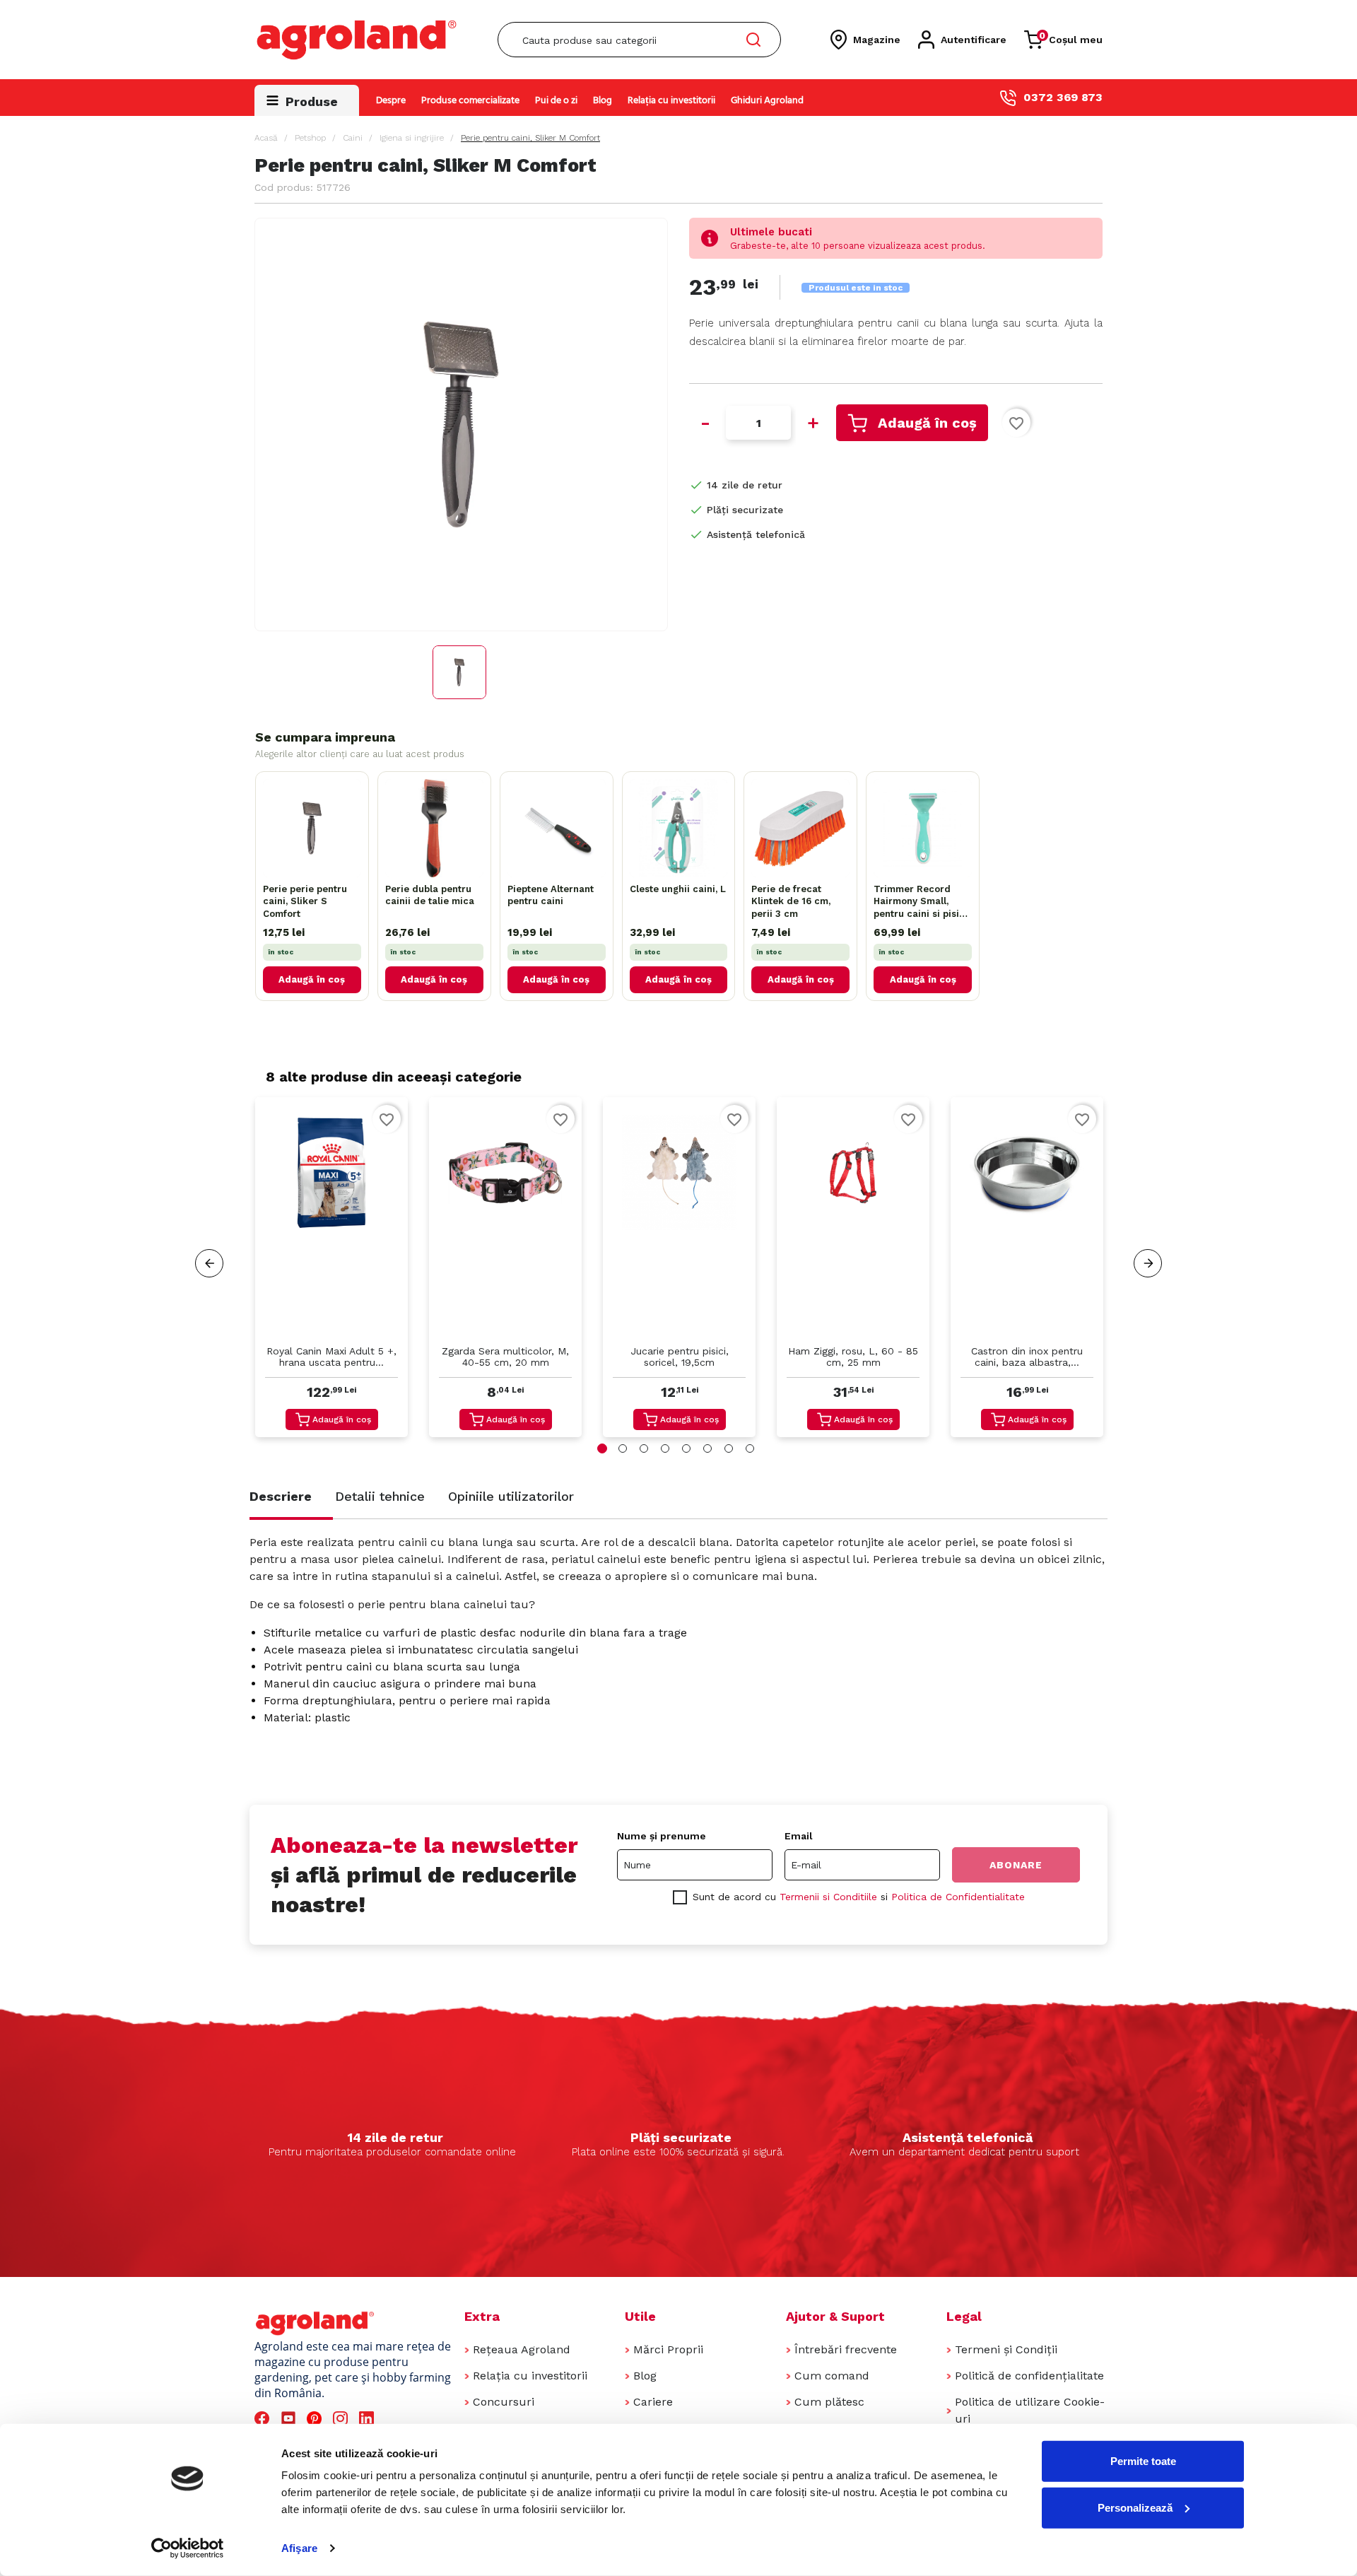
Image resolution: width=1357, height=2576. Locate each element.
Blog (603, 101)
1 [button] (602, 1448)
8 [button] (750, 1448)
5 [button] (686, 1448)
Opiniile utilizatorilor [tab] (511, 1496)
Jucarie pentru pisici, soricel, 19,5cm (680, 1357)
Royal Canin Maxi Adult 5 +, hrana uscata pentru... (331, 1357)
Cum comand (832, 2376)
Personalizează (1135, 2507)
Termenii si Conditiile (828, 1897)
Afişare (299, 2548)
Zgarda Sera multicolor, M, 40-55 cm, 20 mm (505, 1357)
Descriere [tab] (281, 1496)
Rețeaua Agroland (522, 2349)
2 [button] (623, 1448)
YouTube (290, 2419)
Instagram (342, 2419)
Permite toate (1143, 2461)
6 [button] (707, 1448)
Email (799, 1836)
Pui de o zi (556, 101)
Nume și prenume (662, 1836)
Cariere (653, 2402)
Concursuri (504, 2402)
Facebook (264, 2419)
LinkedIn (369, 2419)
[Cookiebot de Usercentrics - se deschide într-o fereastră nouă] (188, 2548)
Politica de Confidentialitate (958, 1897)
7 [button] (729, 1448)
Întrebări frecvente (846, 2349)
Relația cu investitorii (671, 101)
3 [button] (644, 1448)
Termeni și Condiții (1006, 2349)
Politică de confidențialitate (1029, 2376)
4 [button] (665, 1448)
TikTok (395, 2419)
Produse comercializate (470, 101)
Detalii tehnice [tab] (380, 1496)
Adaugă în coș (927, 423)
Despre (391, 101)
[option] (331, 1271)
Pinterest (316, 2419)
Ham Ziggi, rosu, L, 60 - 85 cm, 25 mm (853, 1357)
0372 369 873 (1063, 97)
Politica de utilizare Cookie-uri (1030, 2410)
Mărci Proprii (668, 2349)
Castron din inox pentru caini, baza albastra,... (1027, 1357)
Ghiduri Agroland (767, 101)
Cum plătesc (829, 2402)
